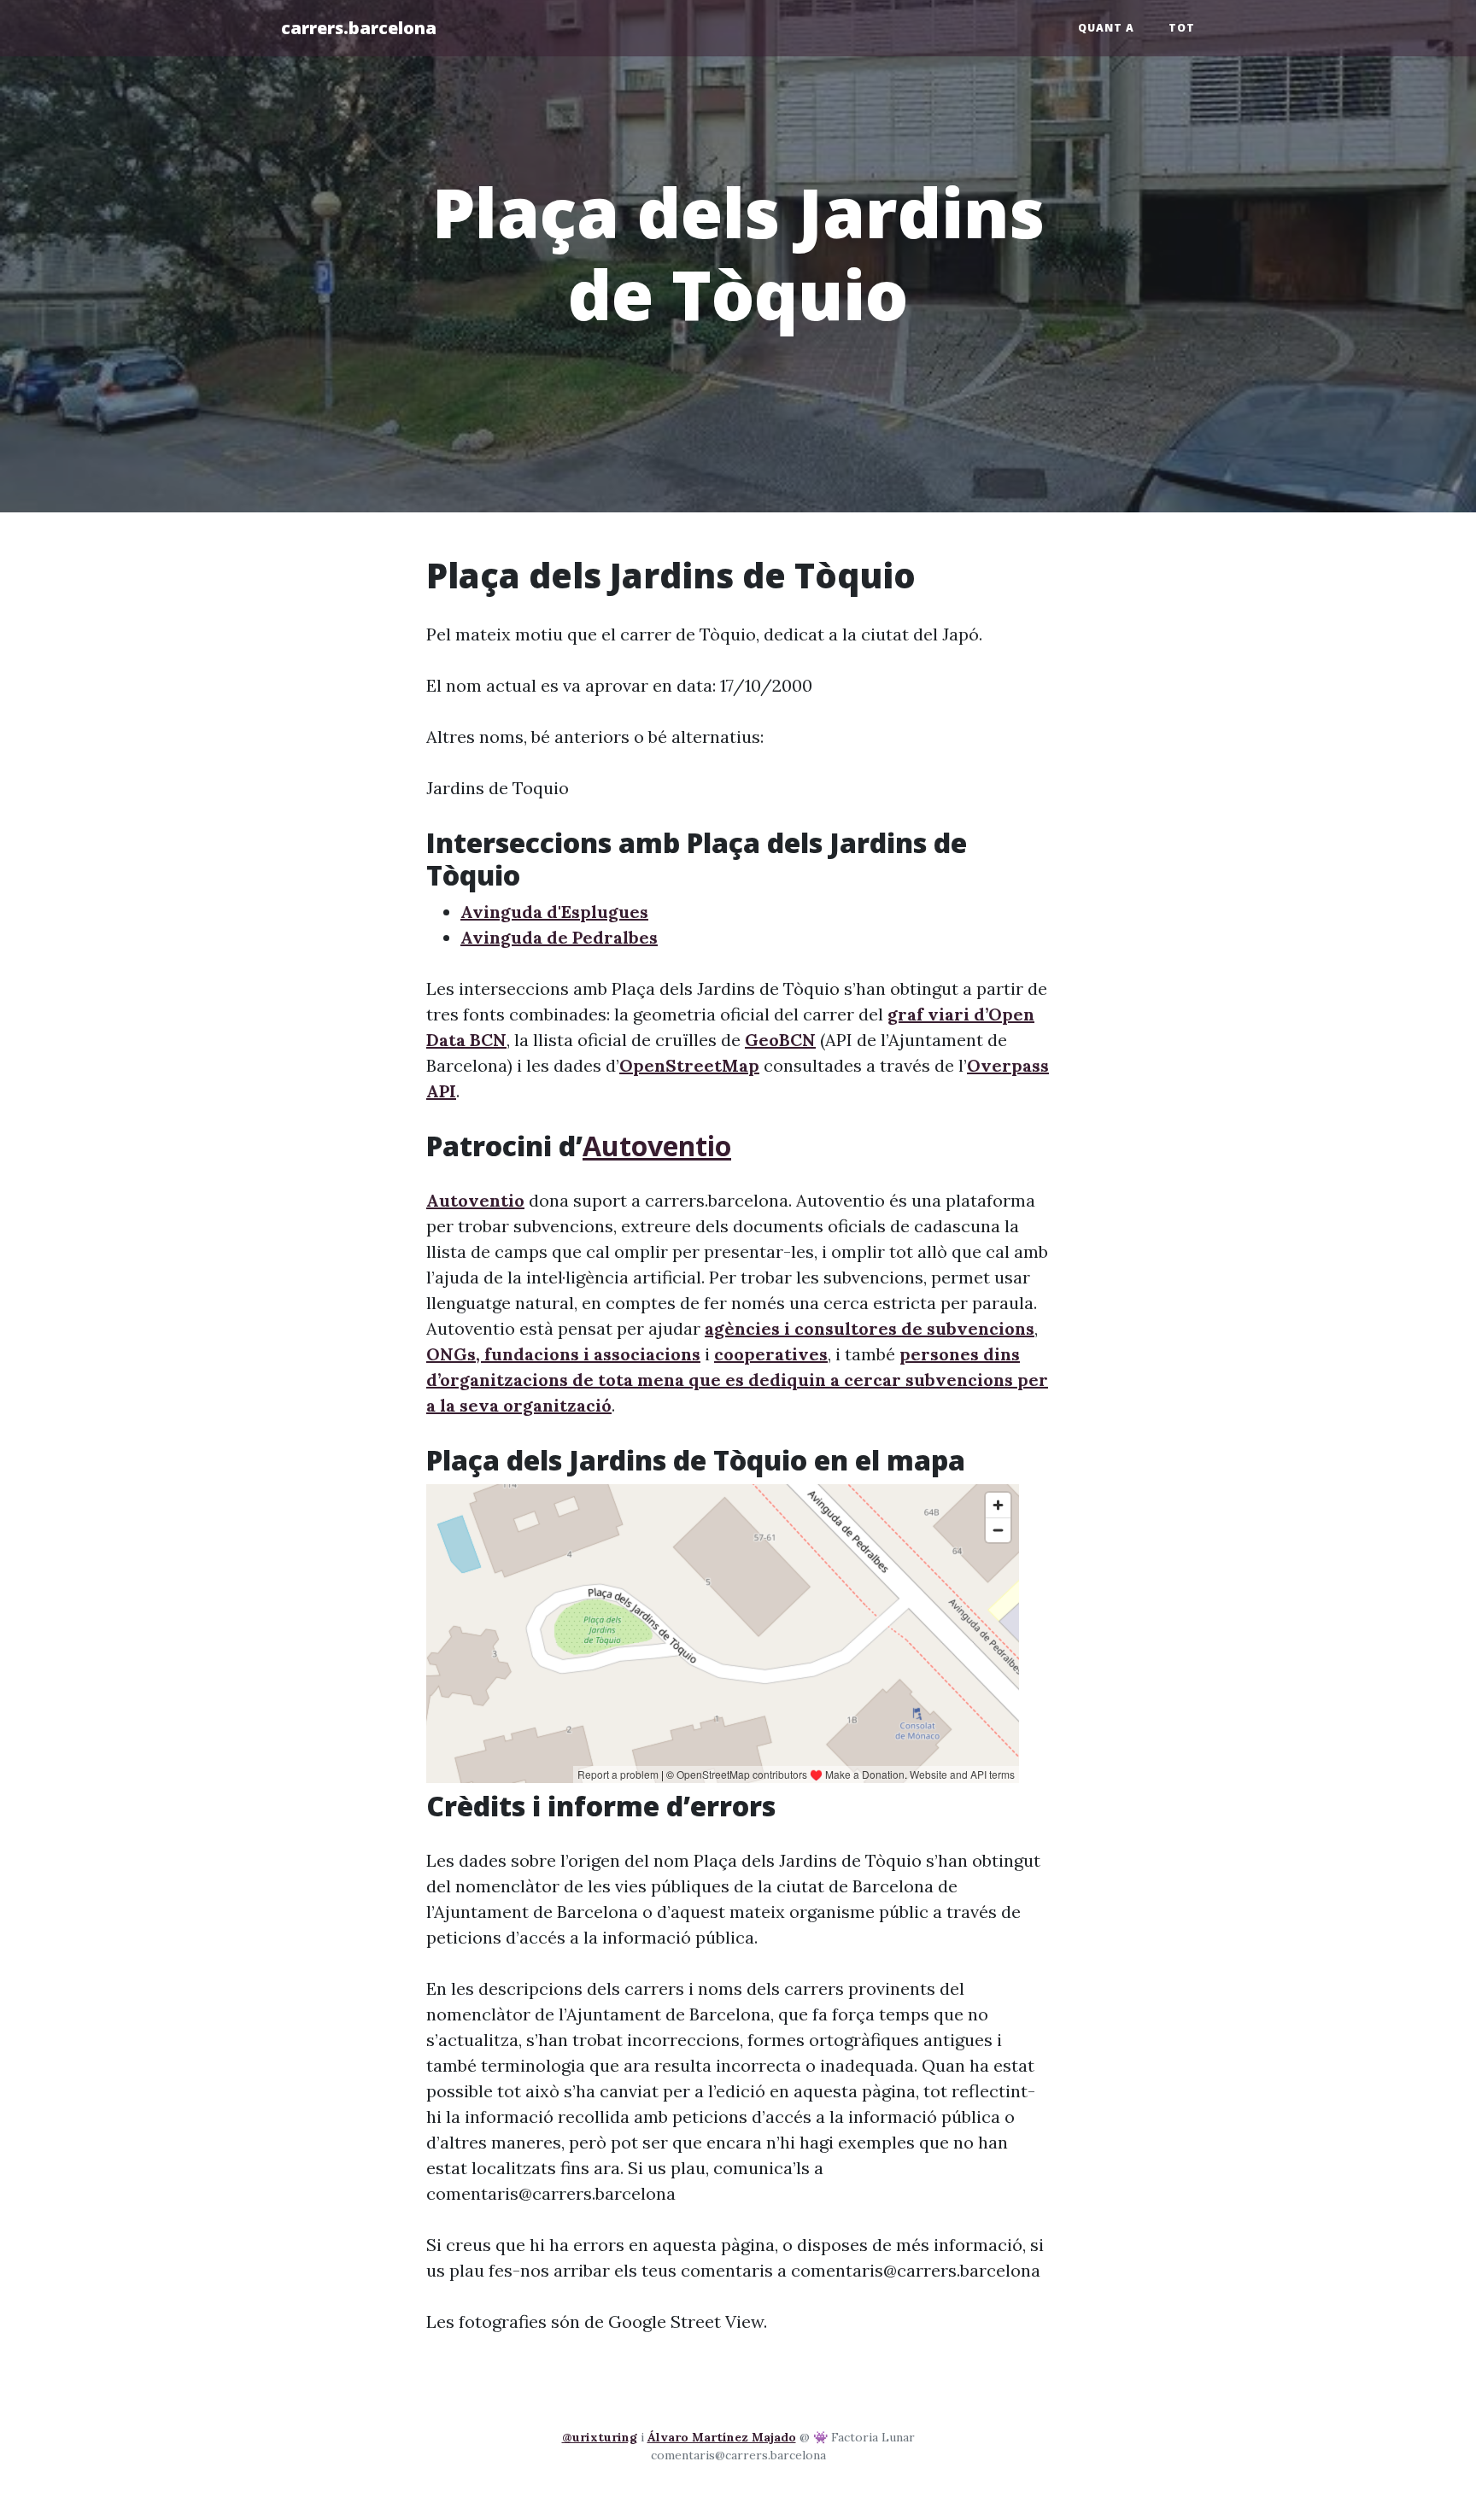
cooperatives (771, 1354)
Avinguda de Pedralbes (559, 937)
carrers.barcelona (359, 28)
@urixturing (600, 2437)
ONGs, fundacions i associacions (563, 1354)
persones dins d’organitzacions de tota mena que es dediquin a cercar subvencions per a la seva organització (737, 1380)
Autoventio (657, 1146)
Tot (1182, 28)
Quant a (1106, 28)
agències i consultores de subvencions (870, 1328)
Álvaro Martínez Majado (722, 2437)
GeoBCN (780, 1040)
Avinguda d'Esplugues (554, 912)
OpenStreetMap (689, 1065)
